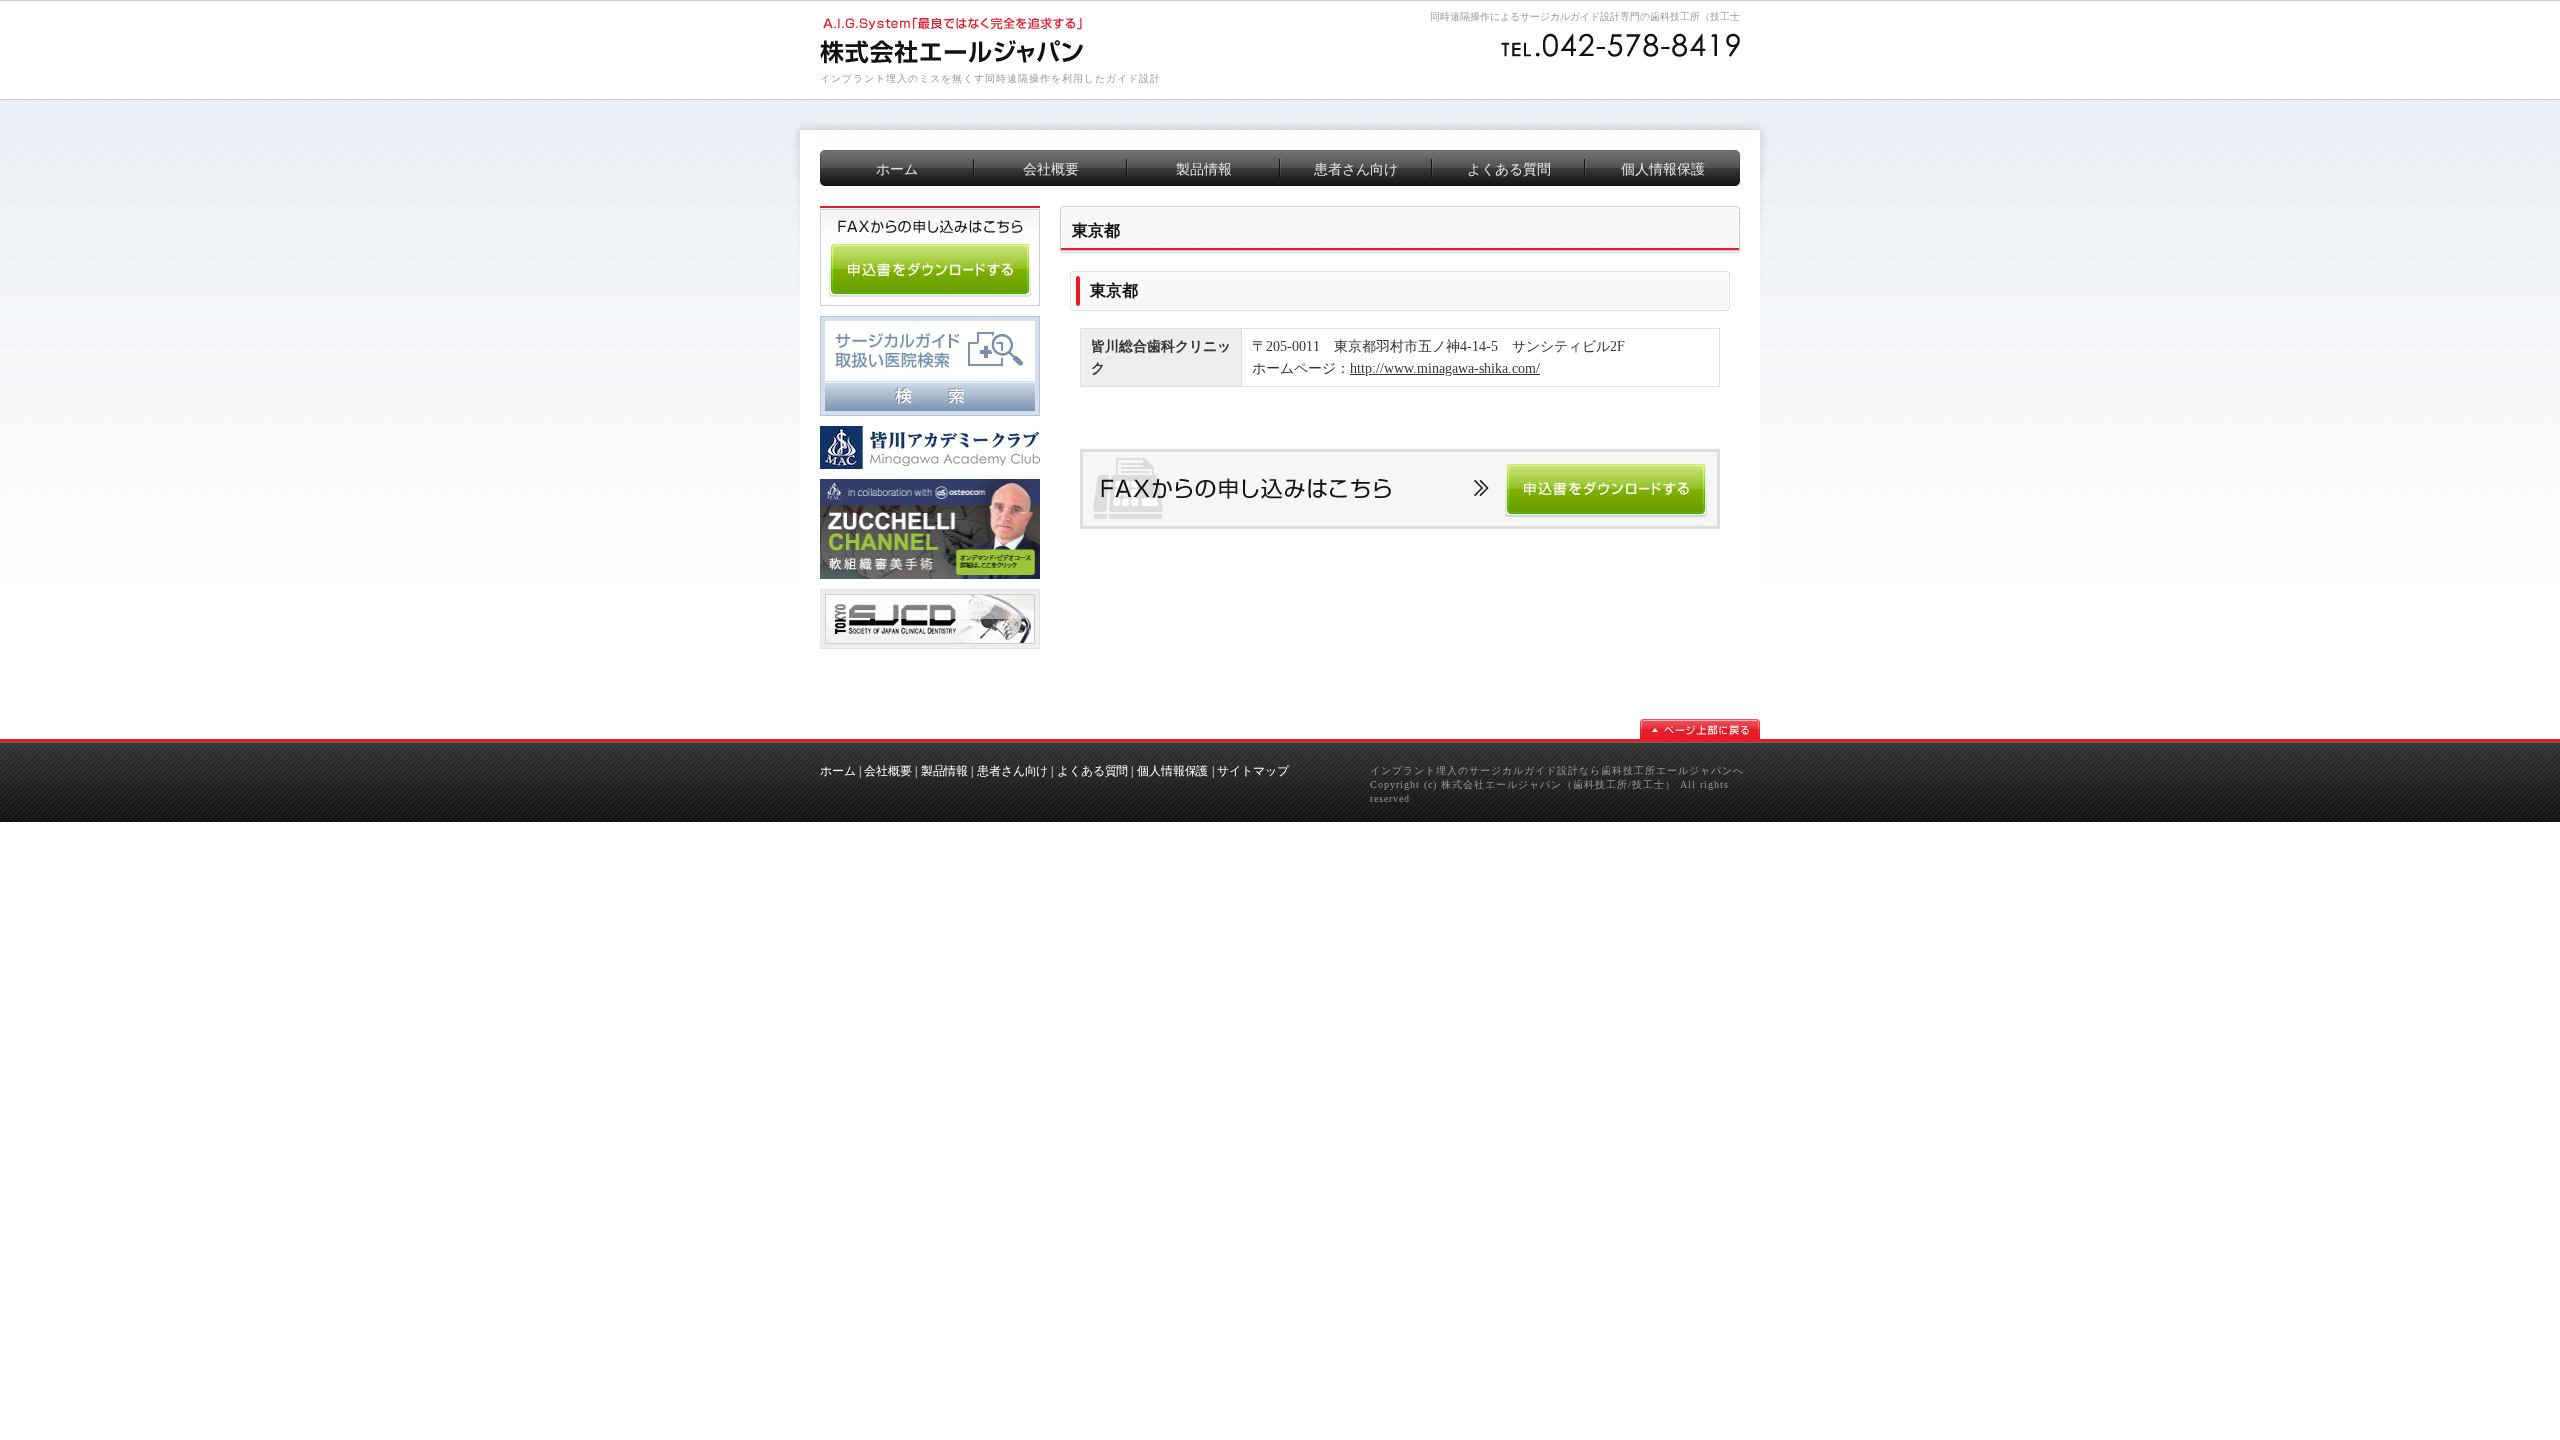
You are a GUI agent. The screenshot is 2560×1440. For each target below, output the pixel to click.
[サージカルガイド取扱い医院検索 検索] (930, 323)
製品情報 (945, 771)
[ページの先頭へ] (1700, 729)
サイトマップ (1252, 771)
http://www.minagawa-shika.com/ (1445, 368)
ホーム (838, 771)
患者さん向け (1012, 771)
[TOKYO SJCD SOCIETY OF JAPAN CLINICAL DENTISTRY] (930, 596)
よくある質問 (1092, 771)
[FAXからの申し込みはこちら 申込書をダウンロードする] (1400, 456)
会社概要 (888, 771)
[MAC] (930, 433)
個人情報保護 (1172, 771)
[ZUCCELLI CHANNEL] (930, 486)
